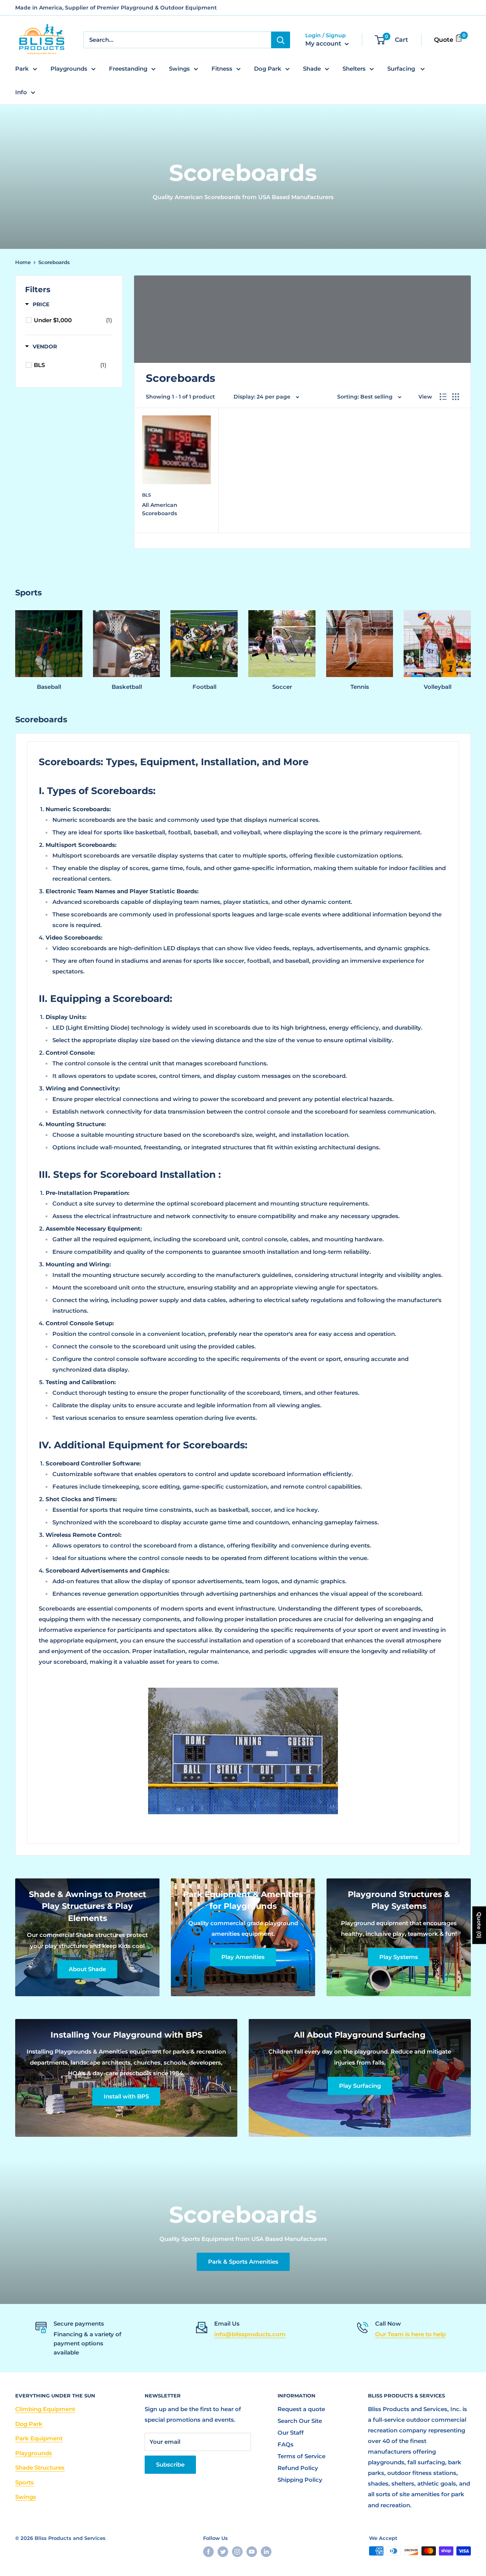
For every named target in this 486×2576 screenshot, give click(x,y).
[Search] (281, 40)
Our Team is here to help (410, 2334)
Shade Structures (40, 2468)
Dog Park (268, 69)
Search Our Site (300, 2421)
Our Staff (291, 2433)
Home (23, 262)
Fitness (222, 69)
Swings (179, 69)
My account (324, 44)
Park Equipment (39, 2438)
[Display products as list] (443, 397)
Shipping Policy (300, 2480)
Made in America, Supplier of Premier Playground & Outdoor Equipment (116, 8)
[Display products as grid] (456, 397)
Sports (24, 2482)
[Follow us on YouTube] (252, 2552)
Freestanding (128, 69)
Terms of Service (301, 2456)
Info (21, 92)
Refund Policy (298, 2468)
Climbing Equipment (45, 2409)
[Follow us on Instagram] (237, 2552)
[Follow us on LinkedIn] (266, 2552)
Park (22, 69)
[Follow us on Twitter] (223, 2552)
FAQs (286, 2444)
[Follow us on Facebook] (208, 2552)
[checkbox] (73, 320)
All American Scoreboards (160, 509)
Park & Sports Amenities (243, 2262)
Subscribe (170, 2464)
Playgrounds (69, 69)
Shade (312, 69)
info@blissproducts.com (250, 2334)
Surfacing (402, 69)
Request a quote (301, 2409)
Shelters (354, 69)
